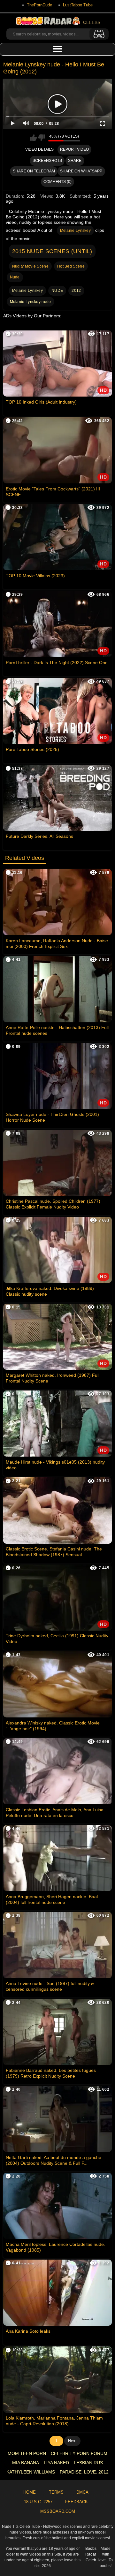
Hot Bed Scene (71, 266)
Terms (56, 2492)
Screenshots (47, 161)
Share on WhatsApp (81, 171)
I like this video (33, 138)
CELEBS (92, 22)
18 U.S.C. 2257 (38, 2502)
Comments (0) (57, 182)
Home (30, 2492)
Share (75, 161)
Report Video (74, 149)
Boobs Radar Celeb (91, 2554)
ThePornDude (39, 5)
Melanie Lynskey (76, 231)
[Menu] (57, 49)
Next (72, 2441)
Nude (15, 277)
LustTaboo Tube (78, 5)
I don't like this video (42, 138)
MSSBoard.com (58, 2511)
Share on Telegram (34, 171)
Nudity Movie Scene (30, 266)
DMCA (82, 2492)
